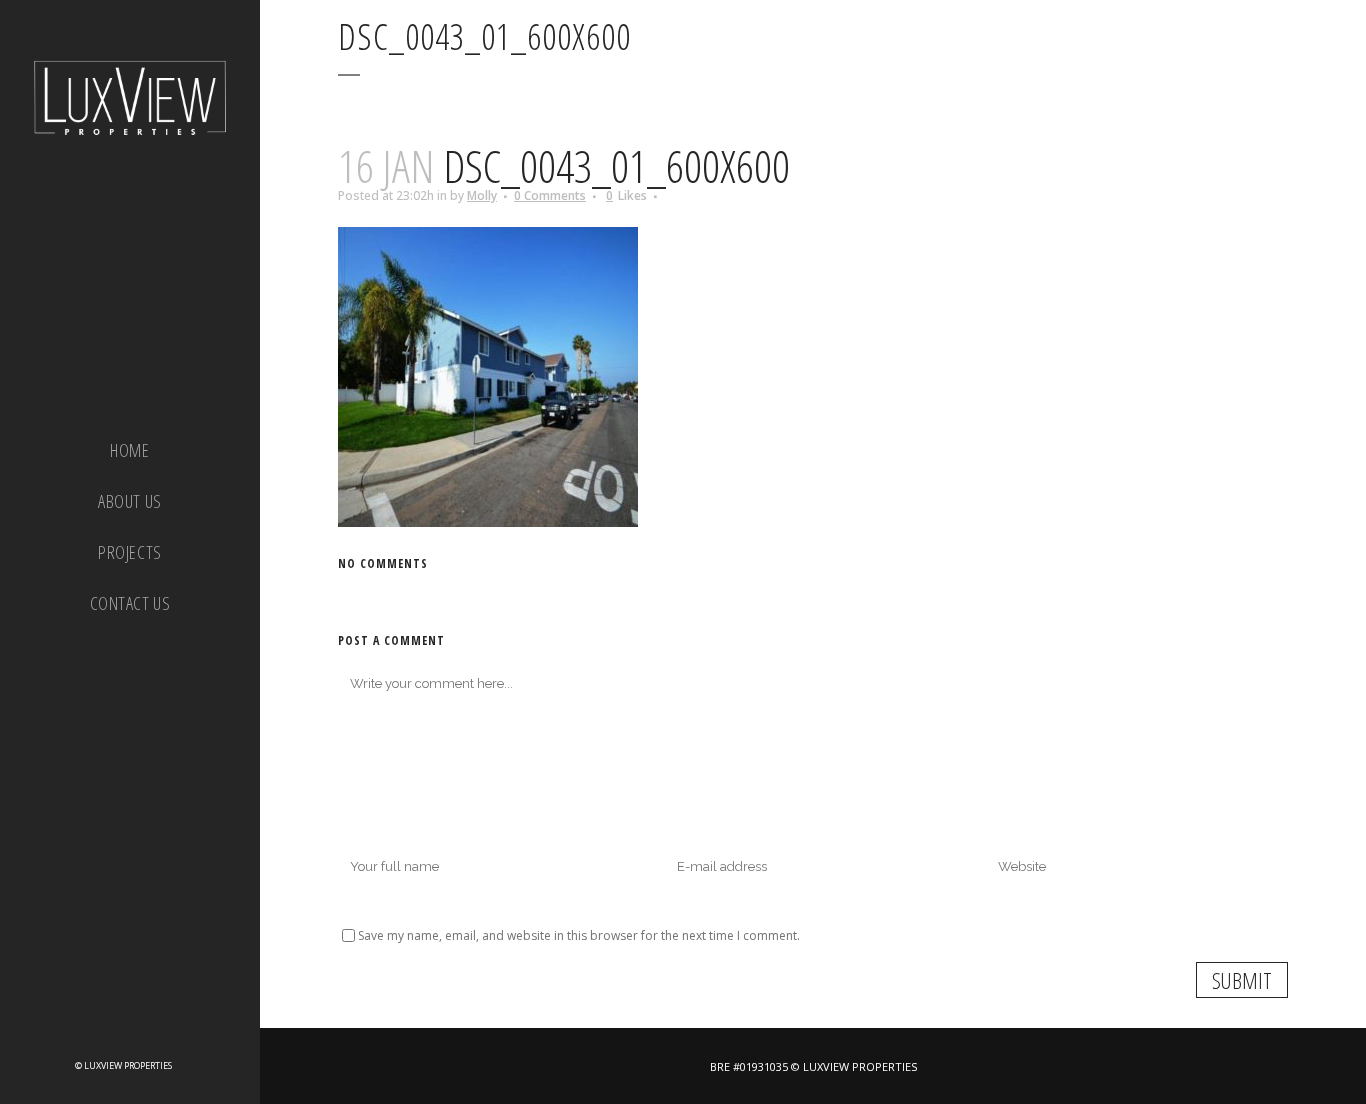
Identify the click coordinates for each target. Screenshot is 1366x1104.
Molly (482, 195)
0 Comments (550, 195)
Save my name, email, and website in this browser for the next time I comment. (579, 935)
